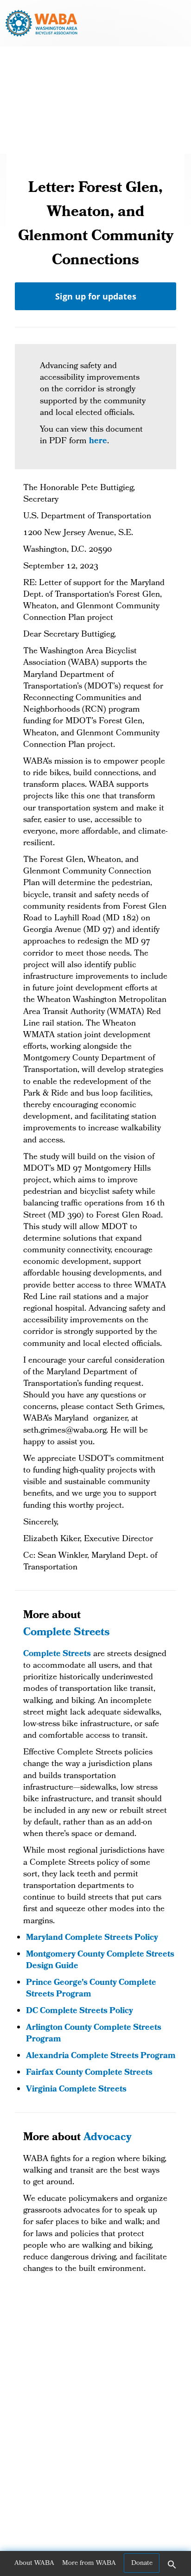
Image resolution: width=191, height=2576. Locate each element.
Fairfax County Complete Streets (90, 2073)
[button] (172, 2568)
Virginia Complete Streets (77, 2090)
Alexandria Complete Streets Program (101, 2056)
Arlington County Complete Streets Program (94, 2034)
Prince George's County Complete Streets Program (91, 1989)
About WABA (34, 2563)
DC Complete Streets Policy (80, 2012)
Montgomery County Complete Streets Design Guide (100, 1961)
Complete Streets (66, 1633)
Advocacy (108, 2138)
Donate (142, 2563)
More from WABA (89, 2563)
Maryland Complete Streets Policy (92, 1938)
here (98, 442)
